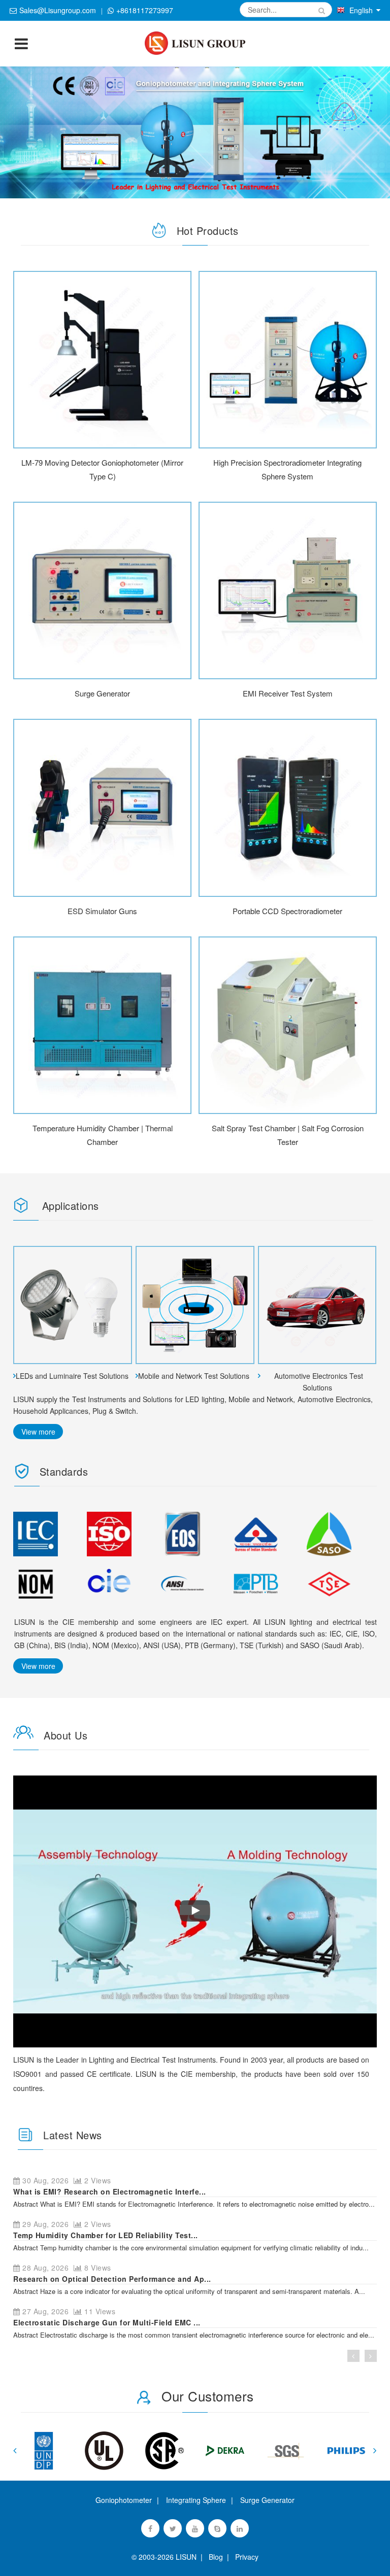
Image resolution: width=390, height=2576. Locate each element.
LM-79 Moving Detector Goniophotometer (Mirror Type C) (102, 469)
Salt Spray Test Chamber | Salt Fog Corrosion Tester (288, 1135)
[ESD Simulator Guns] (102, 808)
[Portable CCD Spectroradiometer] (287, 808)
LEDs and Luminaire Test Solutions (72, 1376)
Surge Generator (102, 693)
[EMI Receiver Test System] (287, 590)
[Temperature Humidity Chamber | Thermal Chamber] (102, 1025)
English (361, 10)
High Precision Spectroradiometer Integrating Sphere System (287, 469)
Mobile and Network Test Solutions (194, 1376)
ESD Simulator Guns (102, 911)
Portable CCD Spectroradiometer (287, 911)
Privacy (245, 2557)
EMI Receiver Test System (288, 693)
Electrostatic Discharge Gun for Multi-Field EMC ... (107, 2322)
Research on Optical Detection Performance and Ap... (112, 2279)
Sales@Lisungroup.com (58, 10)
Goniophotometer (124, 2500)
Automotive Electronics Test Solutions (319, 1382)
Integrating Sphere (196, 2500)
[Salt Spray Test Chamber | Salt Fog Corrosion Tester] (287, 1025)
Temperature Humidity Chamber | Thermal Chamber (103, 1135)
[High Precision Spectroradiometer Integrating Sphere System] (287, 360)
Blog (216, 2557)
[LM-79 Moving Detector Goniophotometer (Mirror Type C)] (102, 360)
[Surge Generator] (102, 590)
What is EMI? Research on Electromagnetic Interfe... (110, 2191)
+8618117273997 (145, 10)
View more (38, 1432)
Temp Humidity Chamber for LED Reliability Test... (106, 2235)
